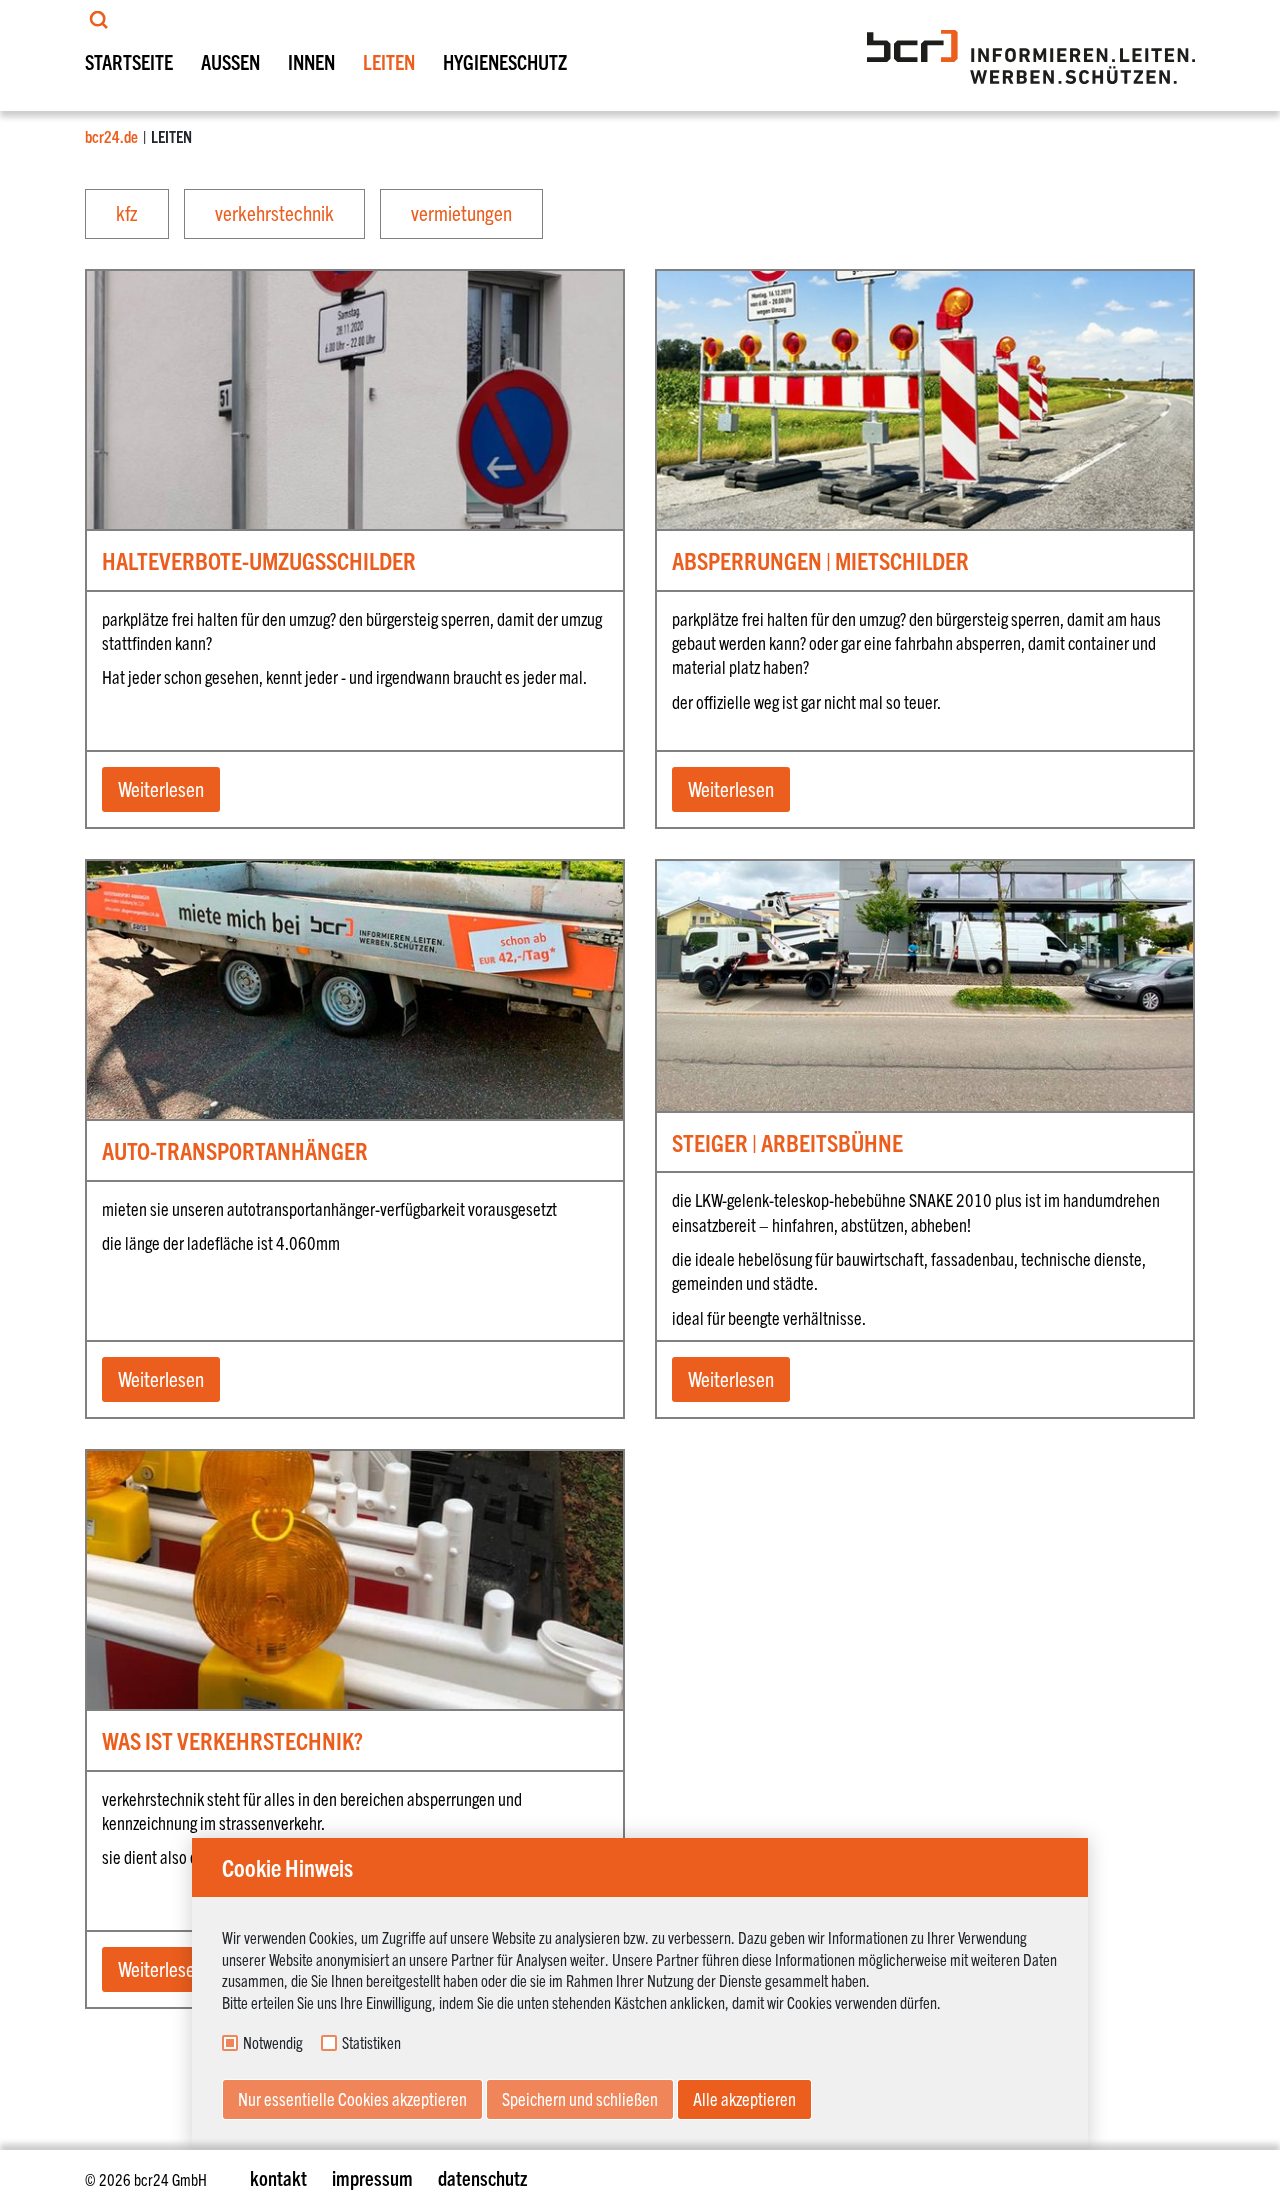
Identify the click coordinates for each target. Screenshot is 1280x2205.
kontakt (278, 2177)
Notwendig (273, 2043)
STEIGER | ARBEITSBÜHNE (787, 1142)
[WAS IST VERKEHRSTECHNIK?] (355, 1522)
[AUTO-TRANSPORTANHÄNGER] (355, 914)
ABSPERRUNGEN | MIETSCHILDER (820, 560)
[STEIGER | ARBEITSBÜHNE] (925, 939)
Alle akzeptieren (744, 2098)
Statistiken (371, 2043)
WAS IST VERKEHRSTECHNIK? (232, 1740)
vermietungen (461, 212)
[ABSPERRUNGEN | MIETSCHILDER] (925, 324)
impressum (372, 2177)
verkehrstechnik (274, 212)
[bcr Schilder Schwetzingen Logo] (1031, 56)
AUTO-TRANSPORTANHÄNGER (235, 1150)
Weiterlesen (161, 788)
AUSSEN (230, 61)
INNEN (311, 61)
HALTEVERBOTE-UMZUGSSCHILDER (259, 560)
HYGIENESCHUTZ (505, 61)
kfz (127, 212)
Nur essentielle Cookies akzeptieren (352, 2098)
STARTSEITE (129, 61)
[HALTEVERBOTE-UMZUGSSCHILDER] (355, 324)
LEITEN (389, 61)
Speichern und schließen (580, 2098)
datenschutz (482, 2177)
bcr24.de (111, 136)
